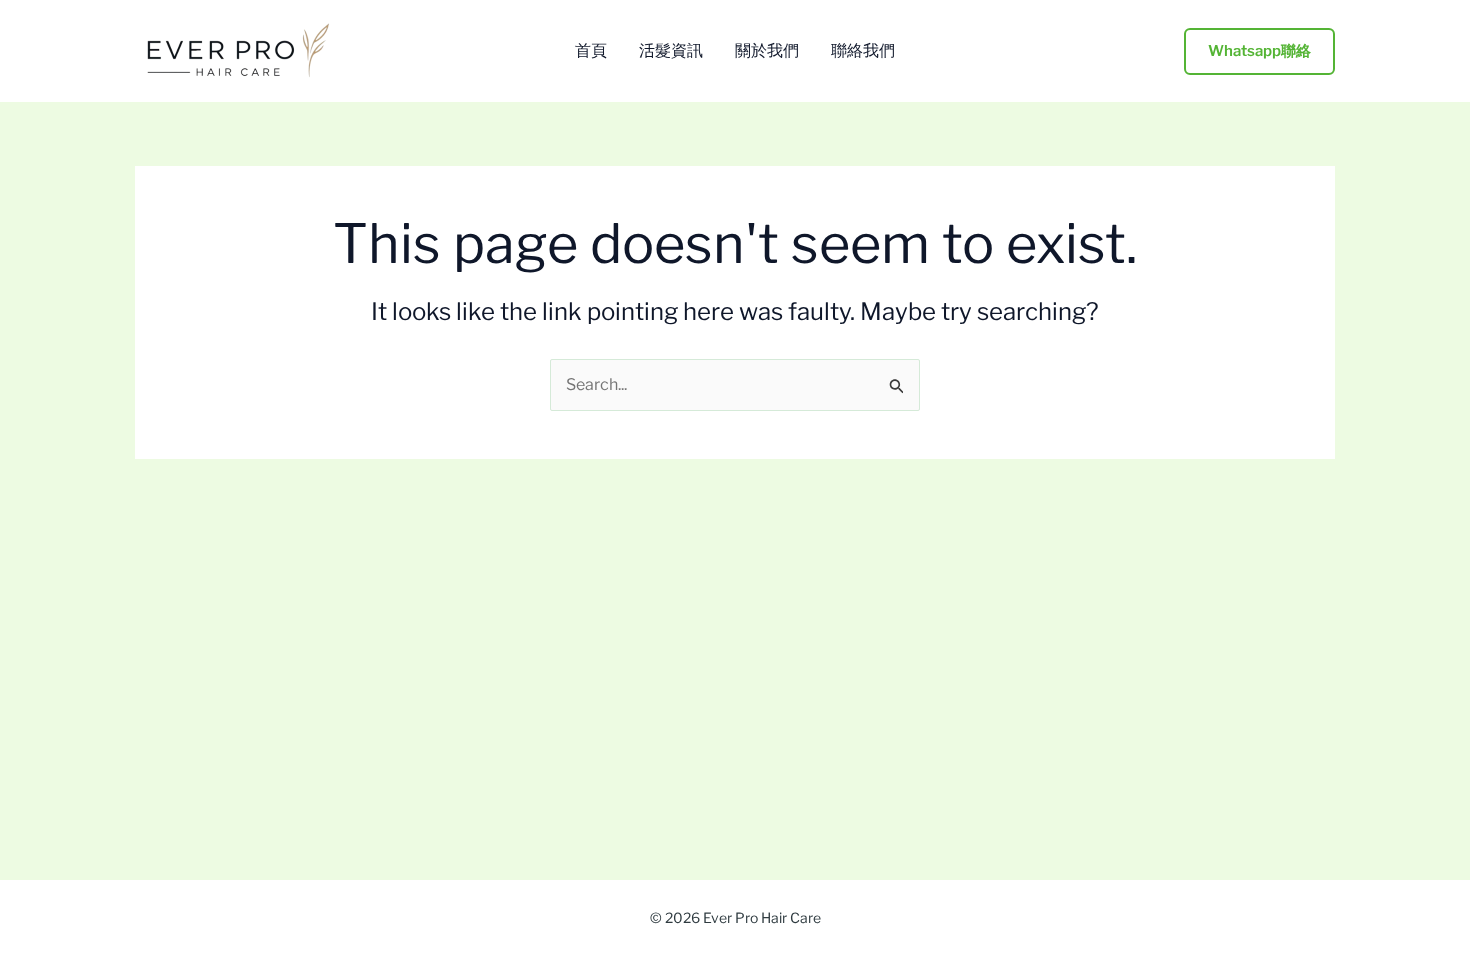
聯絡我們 (863, 51)
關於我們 (767, 51)
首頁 (591, 51)
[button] (1259, 51)
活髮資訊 (671, 51)
